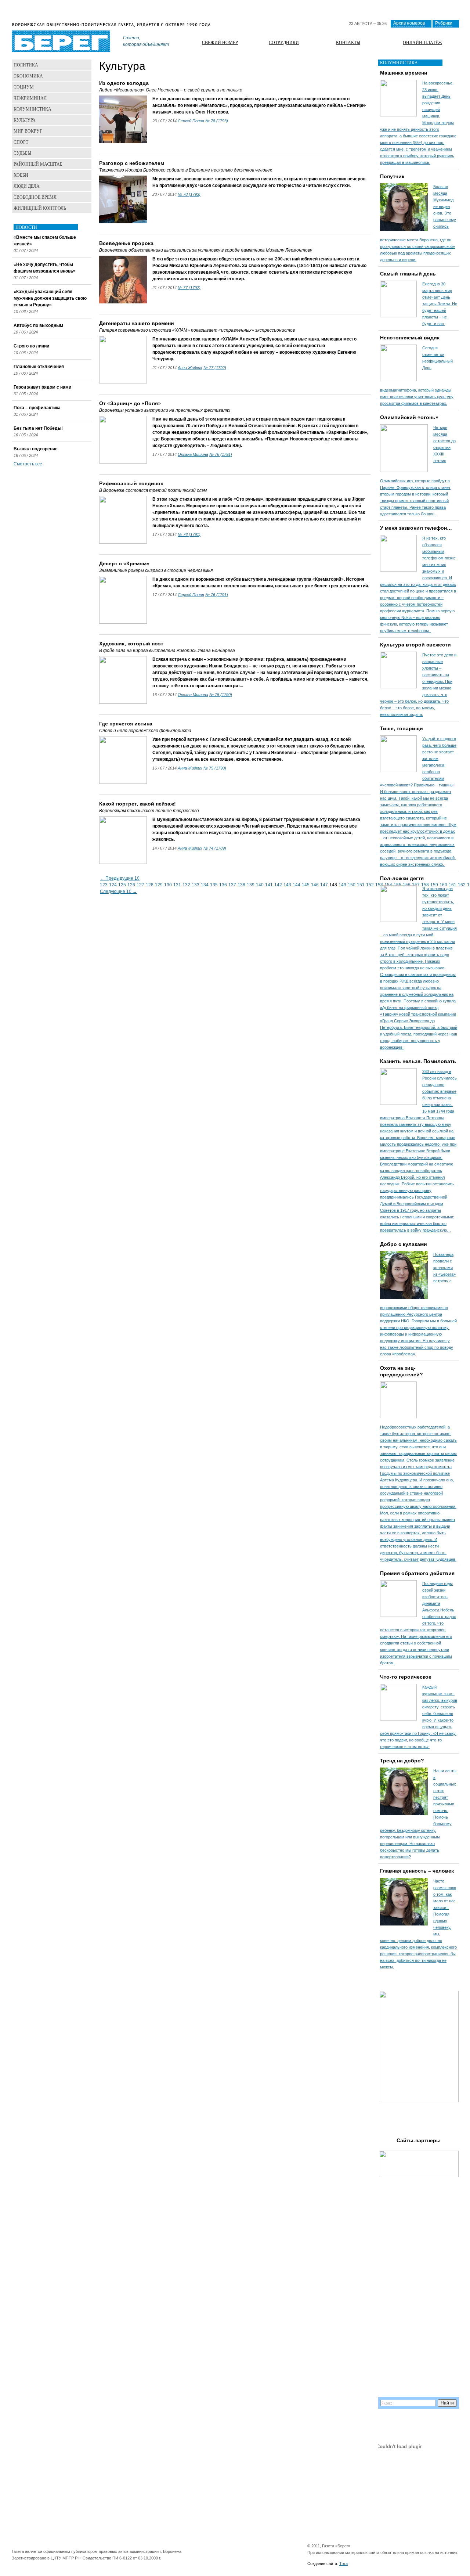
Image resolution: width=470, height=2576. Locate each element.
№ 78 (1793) (217, 121)
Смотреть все (28, 464)
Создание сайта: (323, 2564)
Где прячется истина (126, 724)
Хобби (21, 175)
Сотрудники (284, 42)
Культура (25, 120)
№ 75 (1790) (221, 695)
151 (361, 885)
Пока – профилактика (37, 408)
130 (168, 885)
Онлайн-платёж (422, 42)
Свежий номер (220, 42)
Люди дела (27, 186)
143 (287, 885)
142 (278, 885)
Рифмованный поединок (131, 483)
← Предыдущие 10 (120, 878)
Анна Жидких (190, 368)
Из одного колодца (124, 83)
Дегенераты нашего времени (137, 323)
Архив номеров (409, 23)
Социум (24, 87)
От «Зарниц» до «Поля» (130, 403)
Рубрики (444, 23)
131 (177, 885)
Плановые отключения (39, 367)
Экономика (28, 76)
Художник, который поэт (131, 644)
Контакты (348, 42)
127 (140, 885)
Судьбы (22, 153)
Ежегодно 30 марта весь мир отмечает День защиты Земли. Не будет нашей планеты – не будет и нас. (440, 304)
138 (241, 885)
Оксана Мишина (193, 454)
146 (315, 885)
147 (324, 885)
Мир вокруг (28, 131)
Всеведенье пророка (126, 243)
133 (196, 885)
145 (306, 885)
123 (104, 885)
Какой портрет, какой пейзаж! (138, 804)
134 (205, 885)
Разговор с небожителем (132, 163)
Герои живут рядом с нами (42, 387)
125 (122, 885)
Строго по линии (31, 346)
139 (251, 885)
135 (214, 885)
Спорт (21, 142)
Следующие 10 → (118, 891)
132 (186, 885)
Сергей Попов (191, 121)
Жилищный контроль (40, 208)
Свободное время (35, 197)
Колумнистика (32, 109)
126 (131, 885)
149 (342, 885)
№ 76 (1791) (221, 454)
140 (260, 885)
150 (352, 885)
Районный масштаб (38, 164)
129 (159, 885)
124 (113, 885)
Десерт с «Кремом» (124, 563)
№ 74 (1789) (215, 848)
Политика (26, 65)
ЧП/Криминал (30, 98)
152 (370, 885)
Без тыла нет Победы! (38, 428)
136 (223, 885)
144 (297, 885)
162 (462, 885)
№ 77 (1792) (189, 288)
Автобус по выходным (38, 325)
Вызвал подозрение (36, 449)
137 (232, 885)
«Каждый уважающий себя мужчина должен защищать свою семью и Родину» (50, 298)
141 (269, 885)
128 (150, 885)
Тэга (344, 2564)
